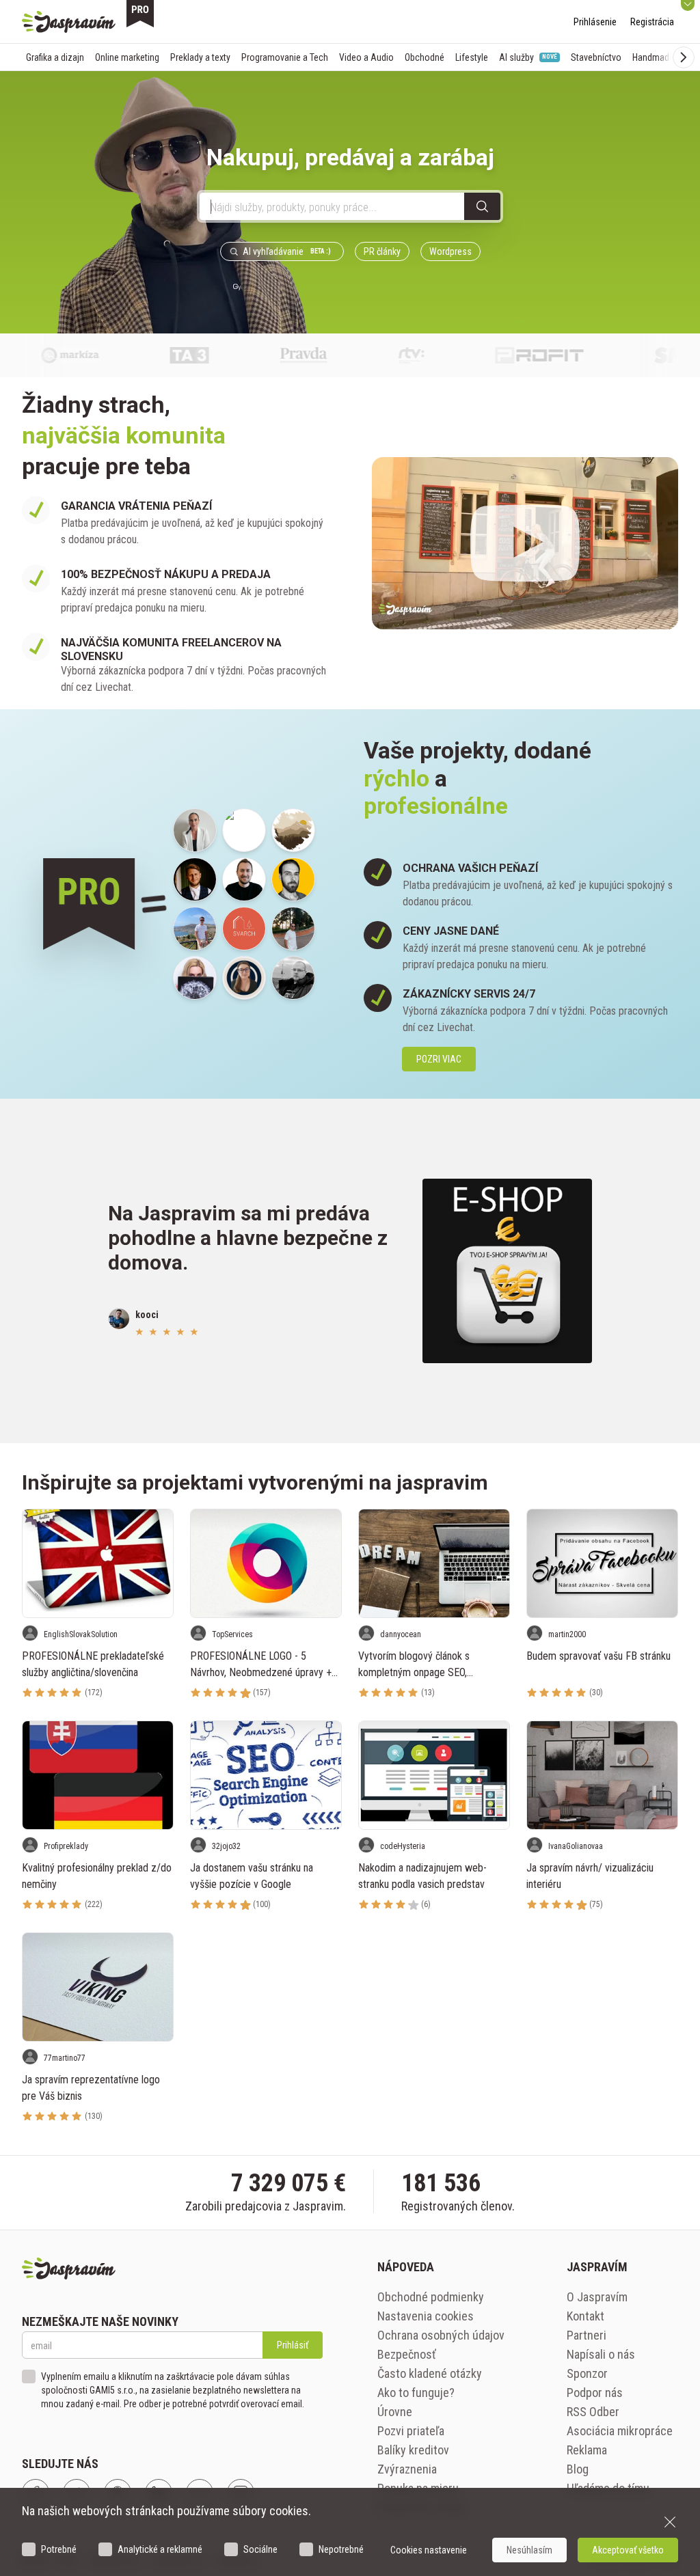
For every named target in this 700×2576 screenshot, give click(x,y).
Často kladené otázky (430, 2373)
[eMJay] (293, 879)
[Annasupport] (244, 978)
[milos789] (293, 830)
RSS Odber (593, 2412)
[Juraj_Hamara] (244, 879)
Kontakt (585, 2316)
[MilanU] (293, 978)
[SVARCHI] (244, 929)
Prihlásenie (595, 22)
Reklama (587, 2450)
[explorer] (244, 830)
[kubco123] (195, 879)
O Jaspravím (597, 2297)
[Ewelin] (195, 978)
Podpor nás (595, 2393)
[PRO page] (140, 14)
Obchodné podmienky (431, 2297)
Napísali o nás (601, 2354)
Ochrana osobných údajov (441, 2335)
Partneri (587, 2335)
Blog (578, 2469)
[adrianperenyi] (195, 929)
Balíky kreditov (413, 2450)
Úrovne (395, 2412)
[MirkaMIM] (195, 830)
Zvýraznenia (407, 2469)
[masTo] (293, 929)
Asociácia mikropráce (620, 2431)
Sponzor (587, 2373)
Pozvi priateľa (411, 2431)
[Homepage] (69, 22)
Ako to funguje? (416, 2393)
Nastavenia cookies (426, 2316)
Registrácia (652, 22)
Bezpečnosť (407, 2354)
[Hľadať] (482, 206)
